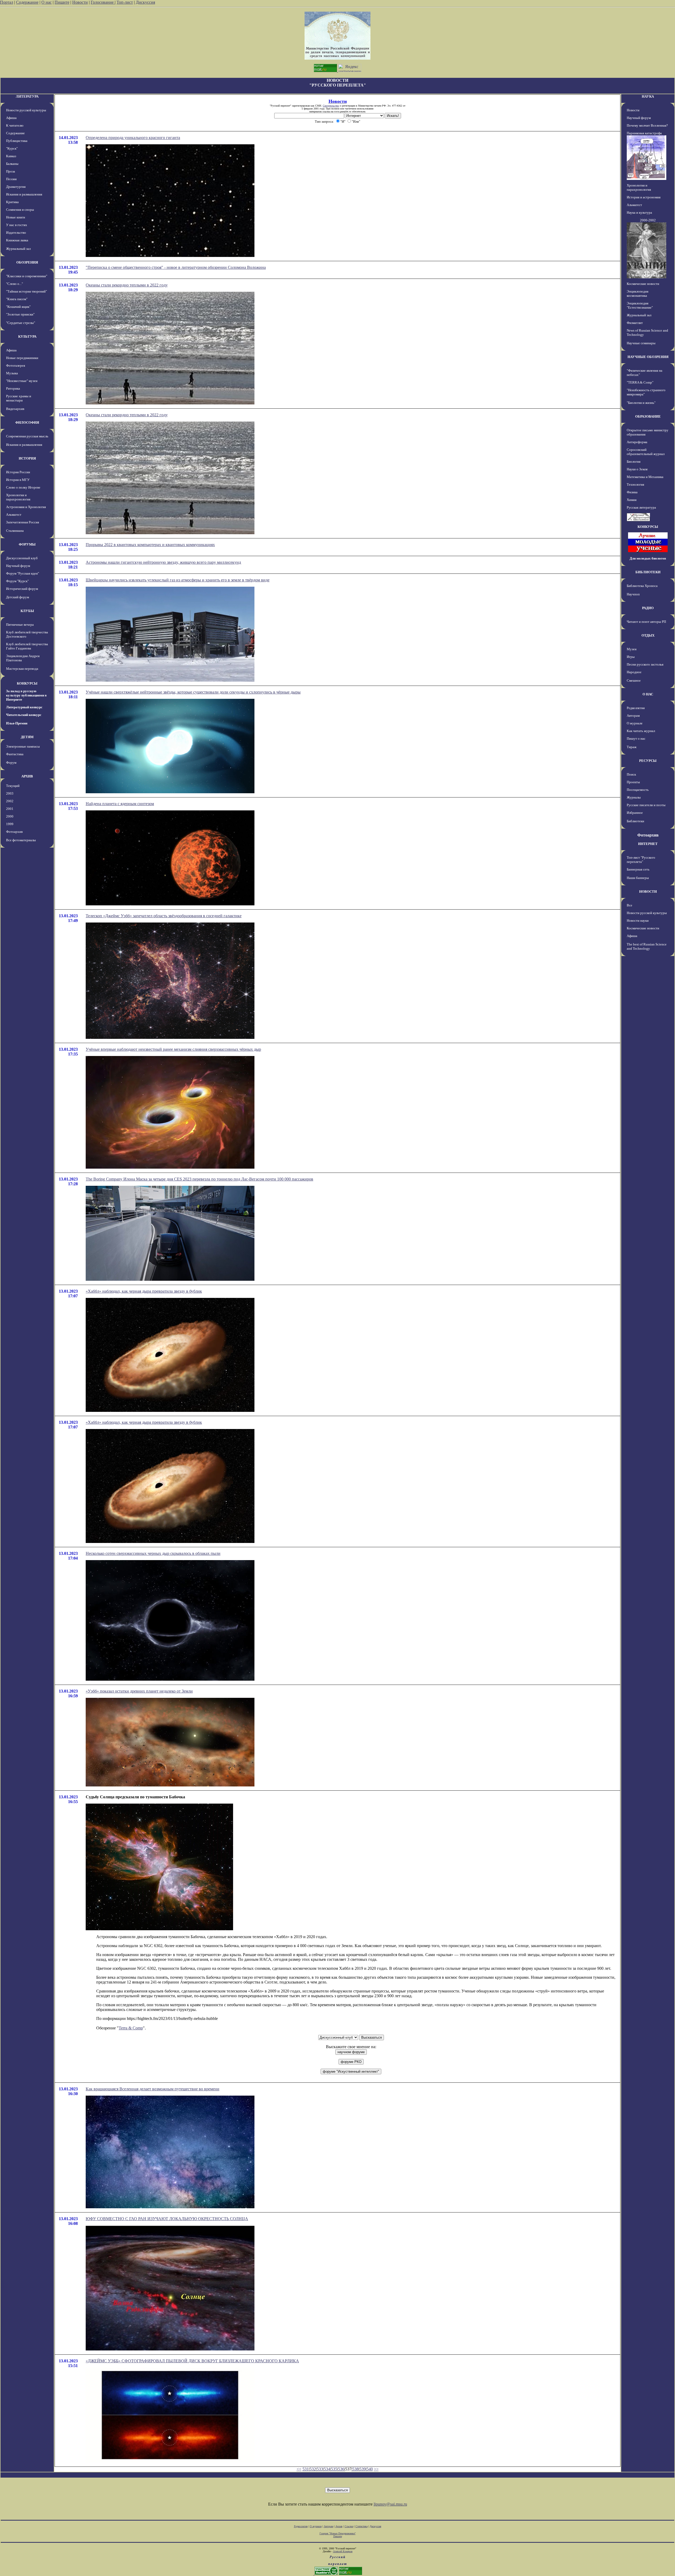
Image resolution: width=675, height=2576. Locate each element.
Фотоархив (14, 832)
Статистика (361, 2526)
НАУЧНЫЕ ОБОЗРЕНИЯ (648, 357)
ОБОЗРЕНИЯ (27, 262)
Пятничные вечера (20, 625)
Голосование (103, 2)
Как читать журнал (641, 731)
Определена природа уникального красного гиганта (133, 138)
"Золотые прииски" (20, 314)
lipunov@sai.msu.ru (390, 2504)
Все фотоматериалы (21, 840)
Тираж (632, 747)
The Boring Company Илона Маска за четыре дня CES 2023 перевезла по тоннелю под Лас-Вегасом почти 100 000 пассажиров (199, 1179)
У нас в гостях (17, 225)
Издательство (16, 233)
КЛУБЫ (27, 611)
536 (341, 2469)
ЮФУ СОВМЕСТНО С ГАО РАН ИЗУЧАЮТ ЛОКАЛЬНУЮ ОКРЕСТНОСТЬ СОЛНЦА (167, 2219)
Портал (7, 2)
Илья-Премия (17, 723)
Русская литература (641, 507)
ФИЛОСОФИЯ (27, 422)
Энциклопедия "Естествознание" (640, 305)
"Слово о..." (15, 284)
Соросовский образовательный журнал (646, 452)
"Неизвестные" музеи (22, 381)
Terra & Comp (131, 2028)
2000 (10, 816)
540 (370, 2469)
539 (363, 2469)
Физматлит (635, 323)
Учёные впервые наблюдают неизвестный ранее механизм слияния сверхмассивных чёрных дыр (173, 1049)
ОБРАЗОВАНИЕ (648, 416)
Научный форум (18, 566)
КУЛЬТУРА (27, 336)
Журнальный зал (18, 249)
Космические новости (643, 284)
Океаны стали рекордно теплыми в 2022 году (127, 285)
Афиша (11, 118)
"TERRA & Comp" (640, 382)
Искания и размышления (24, 194)
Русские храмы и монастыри (19, 398)
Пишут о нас (636, 739)
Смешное (634, 680)
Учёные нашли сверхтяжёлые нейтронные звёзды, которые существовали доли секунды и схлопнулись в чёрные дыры (193, 692)
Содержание (27, 2)
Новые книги (16, 217)
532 (313, 2469)
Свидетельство (331, 106)
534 (327, 2469)
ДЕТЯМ (27, 737)
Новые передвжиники (22, 358)
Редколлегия (636, 708)
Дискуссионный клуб (22, 558)
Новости (80, 2)
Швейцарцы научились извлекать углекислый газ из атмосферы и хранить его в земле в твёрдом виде (178, 580)
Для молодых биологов (648, 558)
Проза (11, 171)
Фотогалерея (16, 365)
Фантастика (15, 754)
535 (334, 2469)
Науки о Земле (637, 469)
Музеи (632, 649)
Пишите (62, 2)
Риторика (13, 388)
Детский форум (18, 597)
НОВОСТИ (648, 892)
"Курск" (12, 148)
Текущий (13, 786)
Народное (634, 672)
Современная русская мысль (27, 436)
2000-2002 (648, 220)
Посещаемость (638, 790)
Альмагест (14, 515)
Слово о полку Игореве (23, 487)
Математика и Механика (645, 477)
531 (306, 2469)
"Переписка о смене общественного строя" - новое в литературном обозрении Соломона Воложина (176, 267)
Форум (11, 763)
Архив (339, 2526)
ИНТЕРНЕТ (648, 844)
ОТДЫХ (648, 635)
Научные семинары (641, 343)
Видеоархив (15, 409)
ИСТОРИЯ (27, 458)
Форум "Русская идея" (23, 573)
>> (376, 2469)
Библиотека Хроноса (642, 586)
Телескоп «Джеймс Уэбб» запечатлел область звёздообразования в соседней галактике (164, 916)
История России (18, 472)
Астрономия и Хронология (26, 507)
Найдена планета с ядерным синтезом (120, 804)
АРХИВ (27, 776)
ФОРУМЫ (27, 544)
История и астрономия (644, 197)
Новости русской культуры (26, 110)
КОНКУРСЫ (27, 683)
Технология (635, 484)
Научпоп (633, 594)
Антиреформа (637, 442)
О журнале (635, 723)
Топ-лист (125, 2)
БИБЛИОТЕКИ (648, 572)
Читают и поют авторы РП (646, 622)
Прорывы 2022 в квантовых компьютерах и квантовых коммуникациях (150, 545)
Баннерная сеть (638, 869)
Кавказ (11, 156)
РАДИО (648, 608)
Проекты (633, 782)
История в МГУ (18, 480)
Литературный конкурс (24, 707)
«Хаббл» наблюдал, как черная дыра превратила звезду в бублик (144, 1291)
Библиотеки (635, 821)
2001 (10, 809)
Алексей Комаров (343, 2551)
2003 (10, 793)
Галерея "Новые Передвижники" (338, 2533)
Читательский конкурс (24, 715)
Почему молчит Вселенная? (647, 125)
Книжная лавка (17, 240)
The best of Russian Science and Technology (647, 946)
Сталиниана (15, 531)
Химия (632, 500)
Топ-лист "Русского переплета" (641, 860)
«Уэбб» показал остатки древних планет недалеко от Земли (139, 1691)
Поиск (631, 774)
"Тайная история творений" (26, 291)
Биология (634, 462)
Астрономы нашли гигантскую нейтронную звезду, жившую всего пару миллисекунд (163, 562)
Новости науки (638, 921)
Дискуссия (145, 2)
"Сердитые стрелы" (21, 323)
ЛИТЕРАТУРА (27, 96)
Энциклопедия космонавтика (638, 293)
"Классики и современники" (27, 276)
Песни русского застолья (645, 664)
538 (355, 2469)
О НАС (648, 694)
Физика (632, 492)
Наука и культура (639, 212)
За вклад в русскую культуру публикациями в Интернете (26, 695)
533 (320, 2469)
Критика (12, 202)
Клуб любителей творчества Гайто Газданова (27, 646)
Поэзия (11, 179)
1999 (10, 824)
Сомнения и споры (20, 210)
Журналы (634, 797)
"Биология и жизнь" (641, 403)
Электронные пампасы (23, 746)
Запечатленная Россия (23, 522)
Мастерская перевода (22, 669)
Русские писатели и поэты (646, 805)
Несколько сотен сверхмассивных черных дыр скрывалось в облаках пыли (153, 1553)
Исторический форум (22, 589)
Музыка (12, 373)
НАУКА (648, 96)
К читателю (15, 125)
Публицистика (17, 141)
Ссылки (349, 2526)
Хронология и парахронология (18, 497)
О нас (47, 2)
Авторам (633, 716)
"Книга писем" (17, 299)
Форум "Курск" (17, 581)
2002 (10, 801)
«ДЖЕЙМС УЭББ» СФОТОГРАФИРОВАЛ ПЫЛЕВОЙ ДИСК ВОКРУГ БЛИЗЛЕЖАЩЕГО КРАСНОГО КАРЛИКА (192, 2361)
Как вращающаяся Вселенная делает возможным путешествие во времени (153, 2089)
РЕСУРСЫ (648, 761)
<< (299, 2469)
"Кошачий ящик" (18, 307)
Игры (631, 657)
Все (630, 905)
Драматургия (16, 187)
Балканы (12, 164)
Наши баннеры (638, 878)
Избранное (635, 813)
